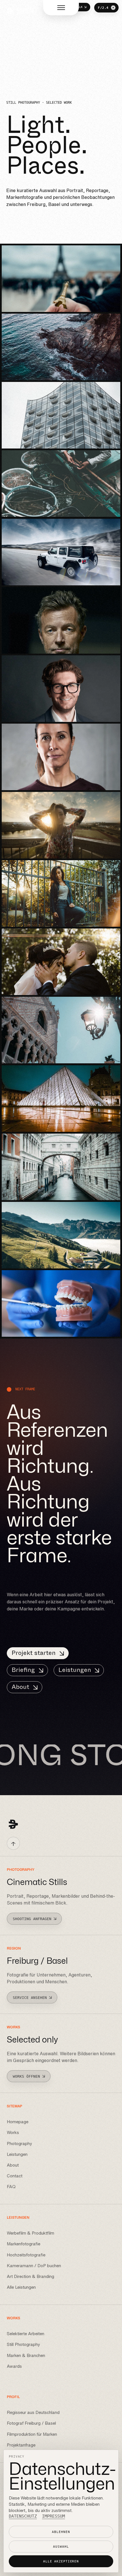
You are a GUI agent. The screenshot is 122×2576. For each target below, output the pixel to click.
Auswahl (61, 2547)
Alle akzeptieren (61, 2561)
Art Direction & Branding (30, 2276)
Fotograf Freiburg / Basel (31, 2423)
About (20, 1687)
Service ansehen (30, 1998)
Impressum (53, 2516)
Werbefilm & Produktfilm (30, 2233)
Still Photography (23, 2344)
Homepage (18, 2122)
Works (13, 2132)
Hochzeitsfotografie (26, 2255)
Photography (19, 2143)
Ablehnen (61, 2532)
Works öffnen (26, 2076)
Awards (14, 2366)
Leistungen (75, 1670)
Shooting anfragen (32, 1919)
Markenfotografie (24, 2244)
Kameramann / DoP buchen (34, 2265)
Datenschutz (23, 2516)
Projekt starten (34, 1653)
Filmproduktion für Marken (32, 2434)
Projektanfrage (21, 2445)
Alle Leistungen (21, 2287)
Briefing (23, 1670)
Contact (15, 2176)
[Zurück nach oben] (13, 1843)
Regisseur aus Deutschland (33, 2413)
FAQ (11, 2187)
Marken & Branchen (26, 2355)
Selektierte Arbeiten (26, 2334)
